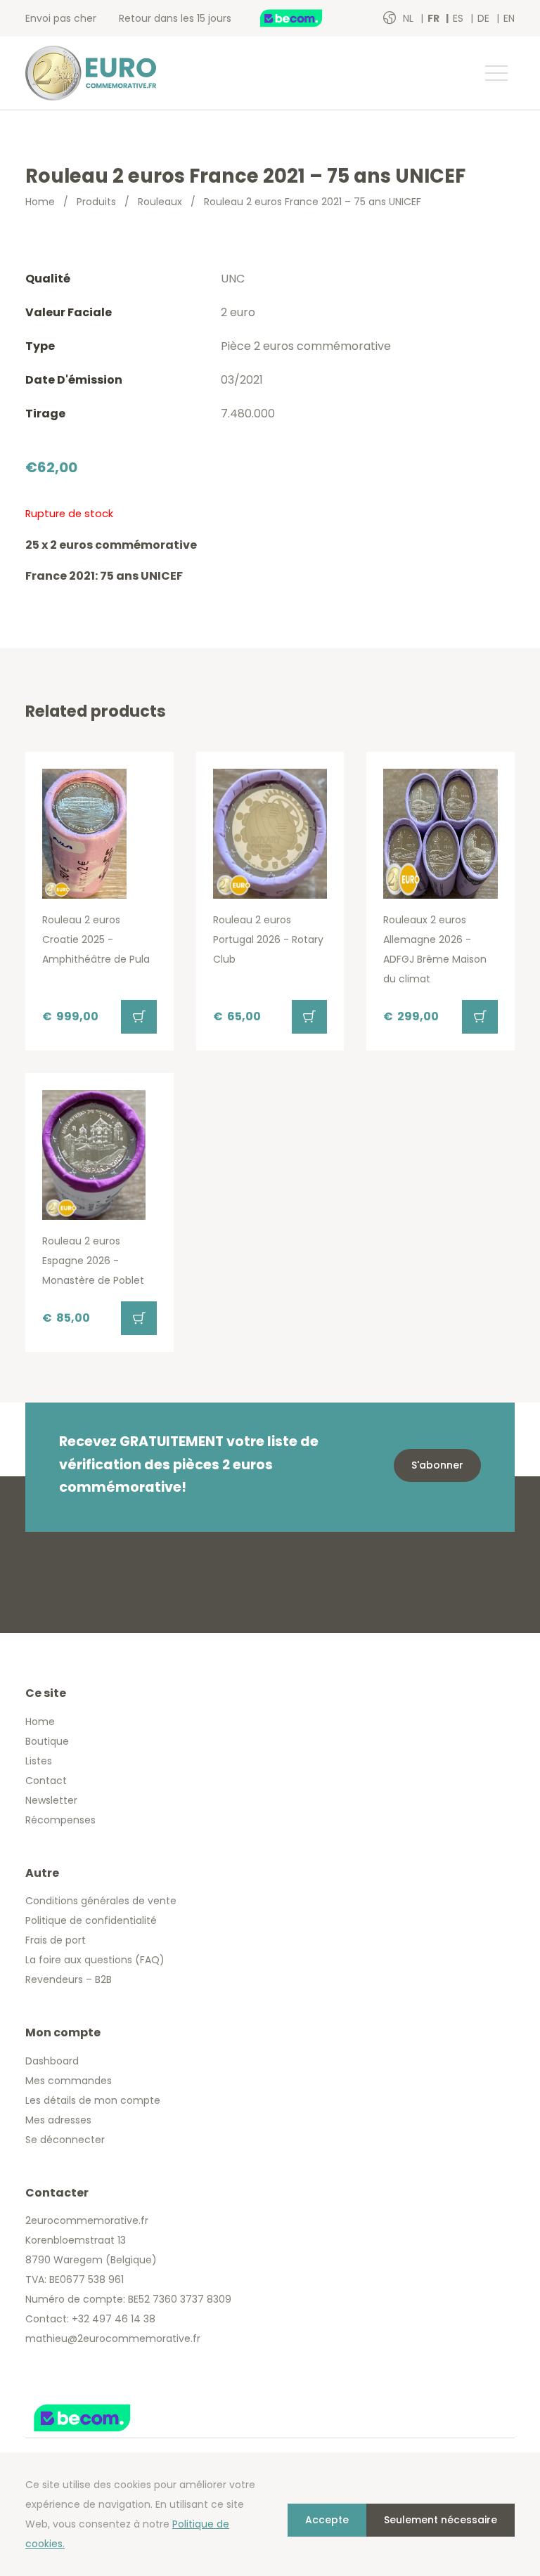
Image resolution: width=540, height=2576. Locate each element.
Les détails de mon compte (93, 2100)
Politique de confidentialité (91, 1920)
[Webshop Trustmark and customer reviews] (306, 18)
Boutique (47, 1741)
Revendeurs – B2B (69, 1979)
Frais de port (56, 1940)
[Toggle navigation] (496, 73)
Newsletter (51, 1800)
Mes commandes (69, 2081)
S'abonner (437, 1465)
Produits (96, 202)
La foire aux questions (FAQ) (95, 1960)
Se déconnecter (65, 2140)
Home (40, 202)
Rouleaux (160, 202)
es (459, 18)
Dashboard (52, 2061)
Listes (39, 1761)
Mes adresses (58, 2120)
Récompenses (60, 1820)
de (485, 18)
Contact (46, 1781)
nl (410, 18)
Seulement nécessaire (441, 2520)
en (509, 18)
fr (435, 18)
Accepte (327, 2520)
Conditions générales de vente (101, 1901)
